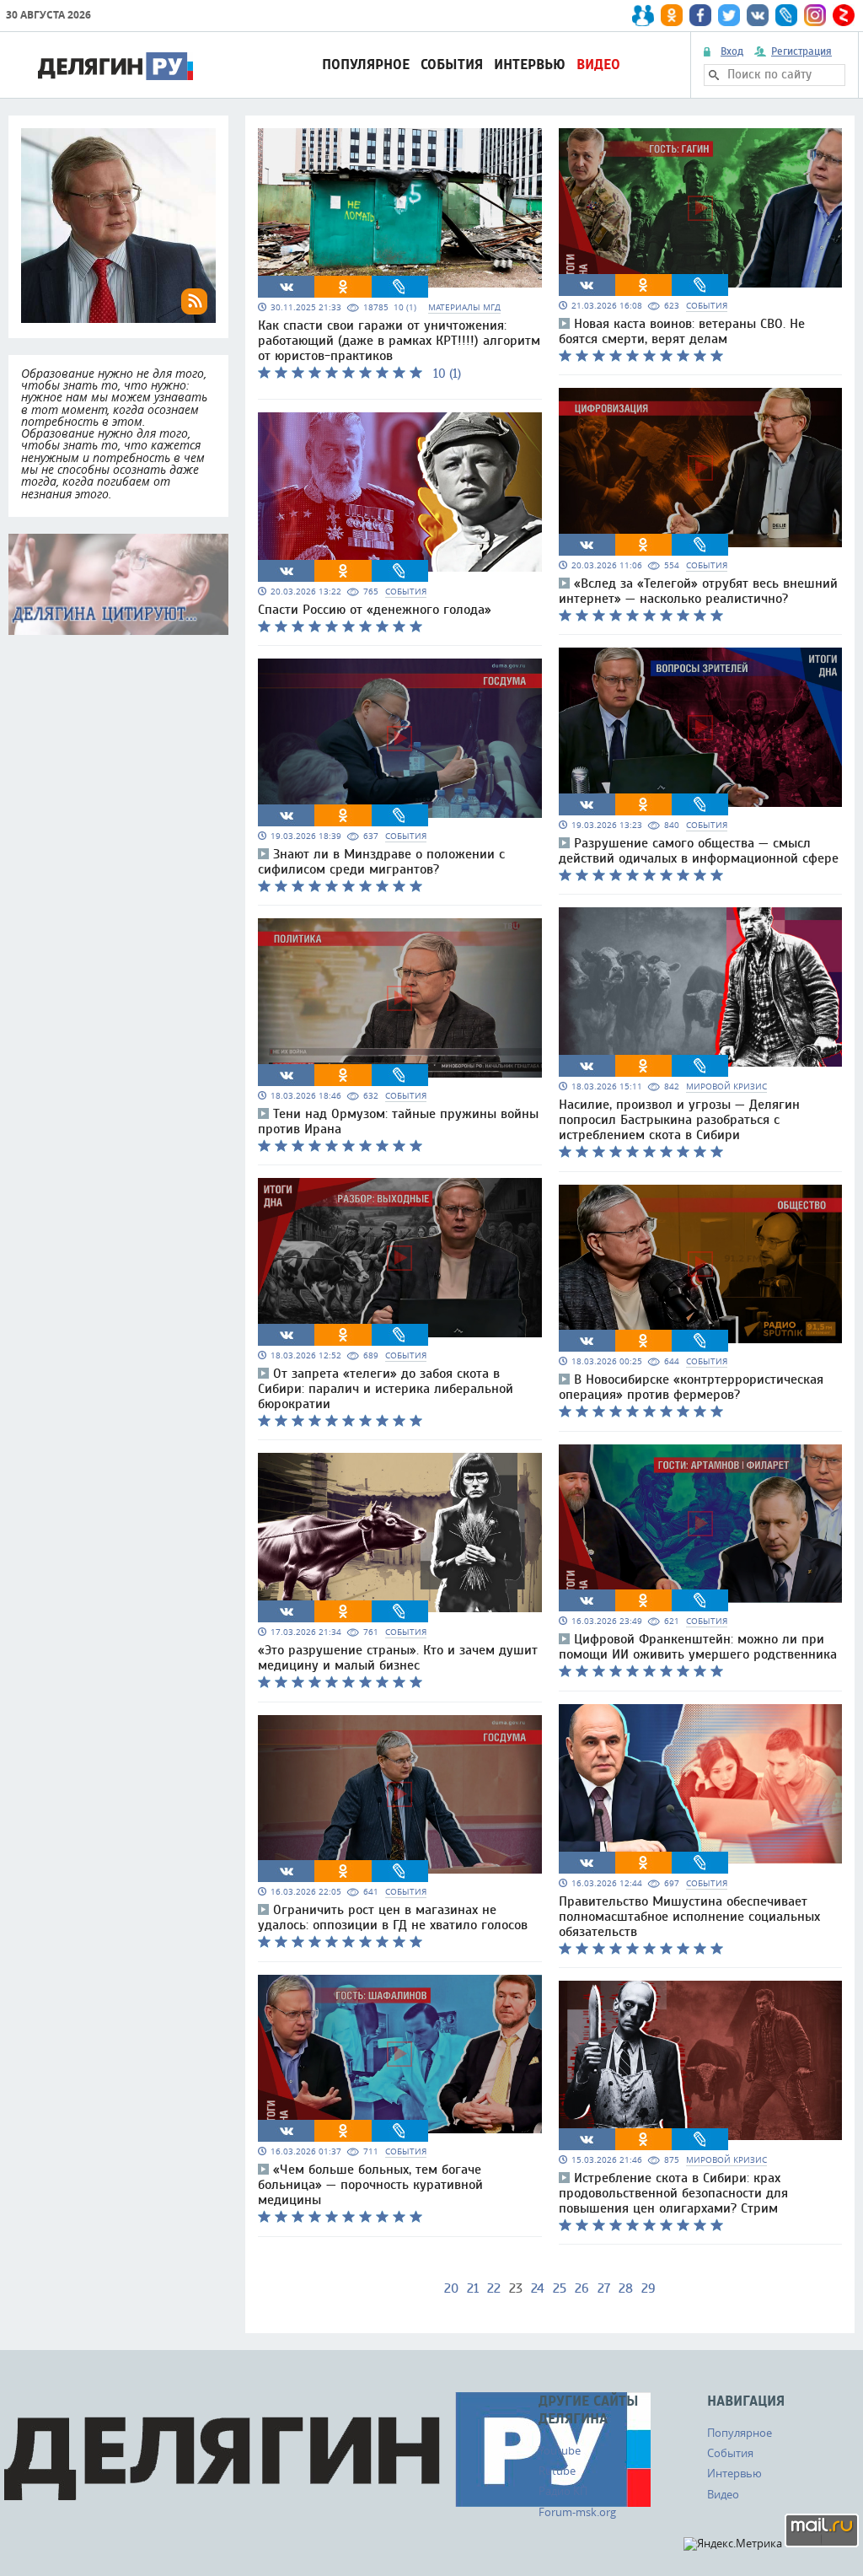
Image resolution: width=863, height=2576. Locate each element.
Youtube (560, 2450)
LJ (399, 287)
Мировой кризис (726, 1086)
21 (473, 2288)
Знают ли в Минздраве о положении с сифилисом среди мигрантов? (381, 862)
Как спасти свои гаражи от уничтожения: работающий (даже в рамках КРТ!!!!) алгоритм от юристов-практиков (399, 341)
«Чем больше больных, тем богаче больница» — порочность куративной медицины (370, 2185)
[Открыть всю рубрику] (118, 584)
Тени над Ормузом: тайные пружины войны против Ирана (398, 1121)
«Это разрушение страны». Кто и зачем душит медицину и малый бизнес (398, 1658)
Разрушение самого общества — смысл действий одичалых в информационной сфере (699, 851)
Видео (598, 65)
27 (604, 2288)
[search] (714, 75)
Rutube (557, 2471)
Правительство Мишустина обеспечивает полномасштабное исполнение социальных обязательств (689, 1917)
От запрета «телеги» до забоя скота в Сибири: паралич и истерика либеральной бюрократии (386, 1389)
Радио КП (563, 2491)
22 (494, 2288)
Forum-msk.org (577, 2512)
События (452, 65)
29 (649, 2288)
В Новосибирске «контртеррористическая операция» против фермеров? (691, 1387)
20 (451, 2288)
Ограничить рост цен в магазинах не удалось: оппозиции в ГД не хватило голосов (393, 1917)
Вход (732, 51)
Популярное (366, 65)
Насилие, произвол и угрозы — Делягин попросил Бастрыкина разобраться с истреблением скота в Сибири (679, 1120)
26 (582, 2288)
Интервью (530, 65)
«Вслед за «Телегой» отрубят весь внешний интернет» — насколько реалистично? (698, 591)
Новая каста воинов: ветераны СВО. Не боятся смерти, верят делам (682, 331)
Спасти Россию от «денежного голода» (375, 610)
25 (560, 2288)
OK (343, 287)
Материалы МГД (464, 307)
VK (287, 287)
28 (626, 2288)
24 (538, 2288)
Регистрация (801, 51)
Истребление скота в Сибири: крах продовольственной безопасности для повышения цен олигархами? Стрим (673, 2193)
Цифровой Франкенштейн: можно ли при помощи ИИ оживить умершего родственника (698, 1647)
